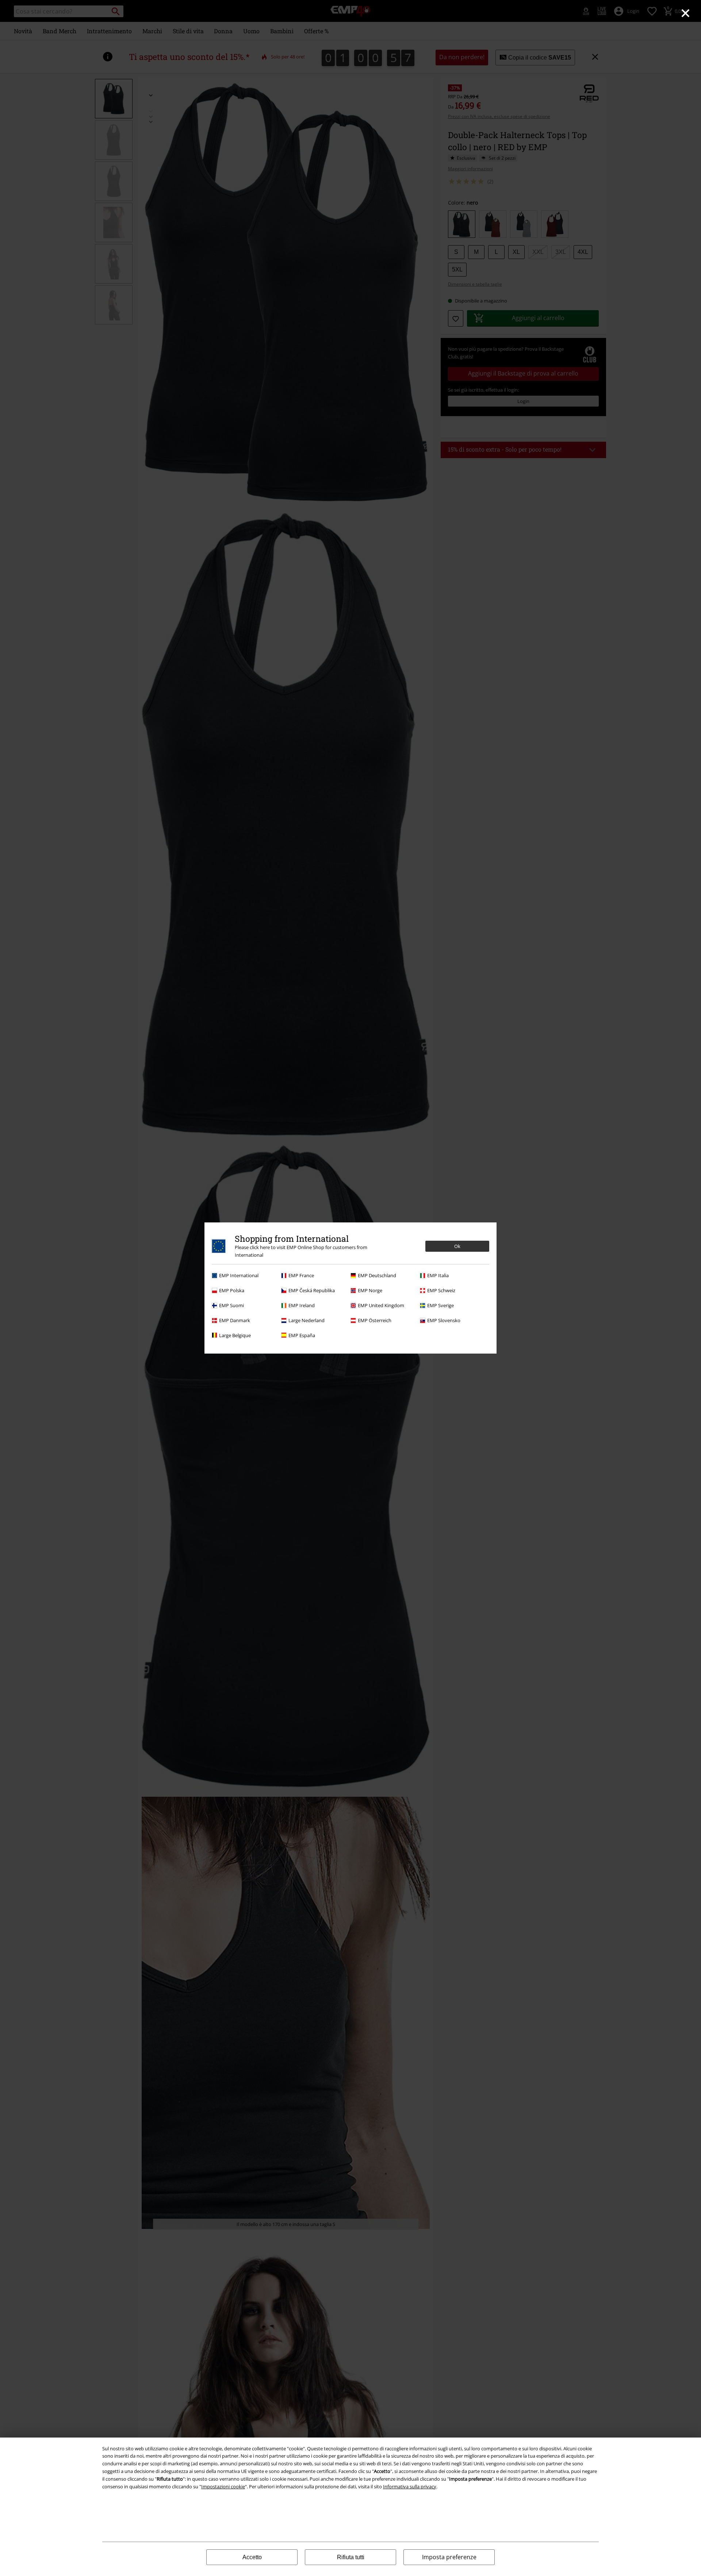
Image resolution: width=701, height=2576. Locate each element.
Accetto (252, 2557)
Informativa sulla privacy (410, 2486)
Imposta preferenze (449, 2557)
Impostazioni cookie (223, 2486)
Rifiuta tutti (351, 2557)
